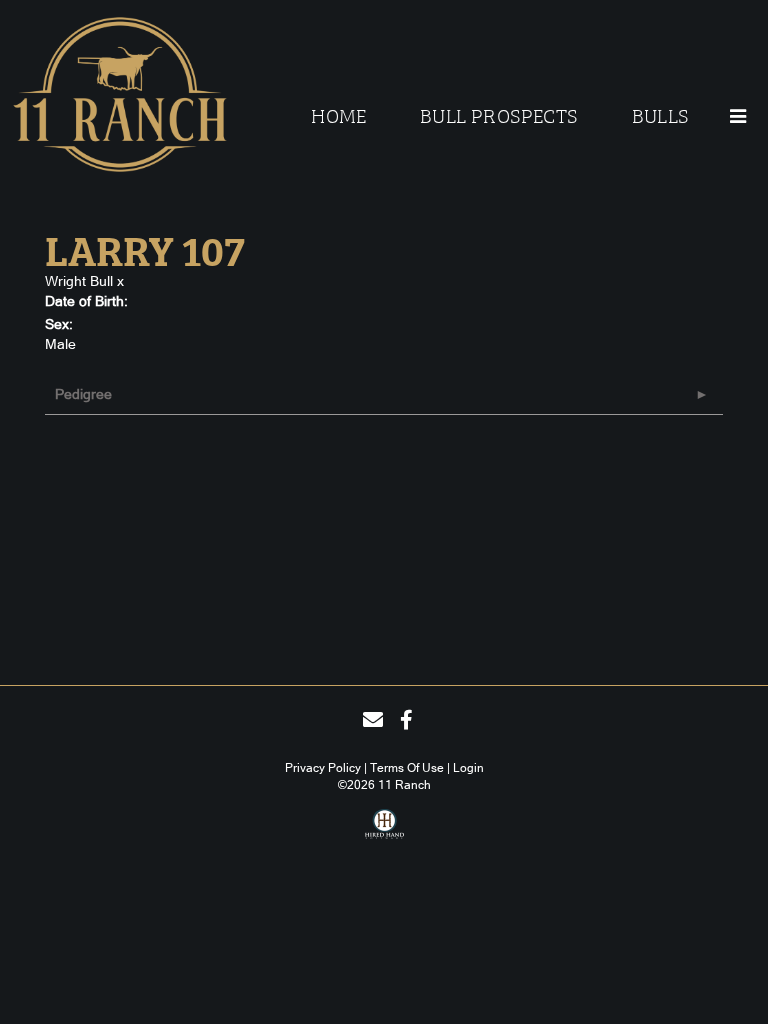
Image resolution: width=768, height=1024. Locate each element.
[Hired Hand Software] (384, 831)
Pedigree (83, 394)
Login (468, 768)
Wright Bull (79, 281)
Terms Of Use (407, 768)
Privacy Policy (323, 768)
